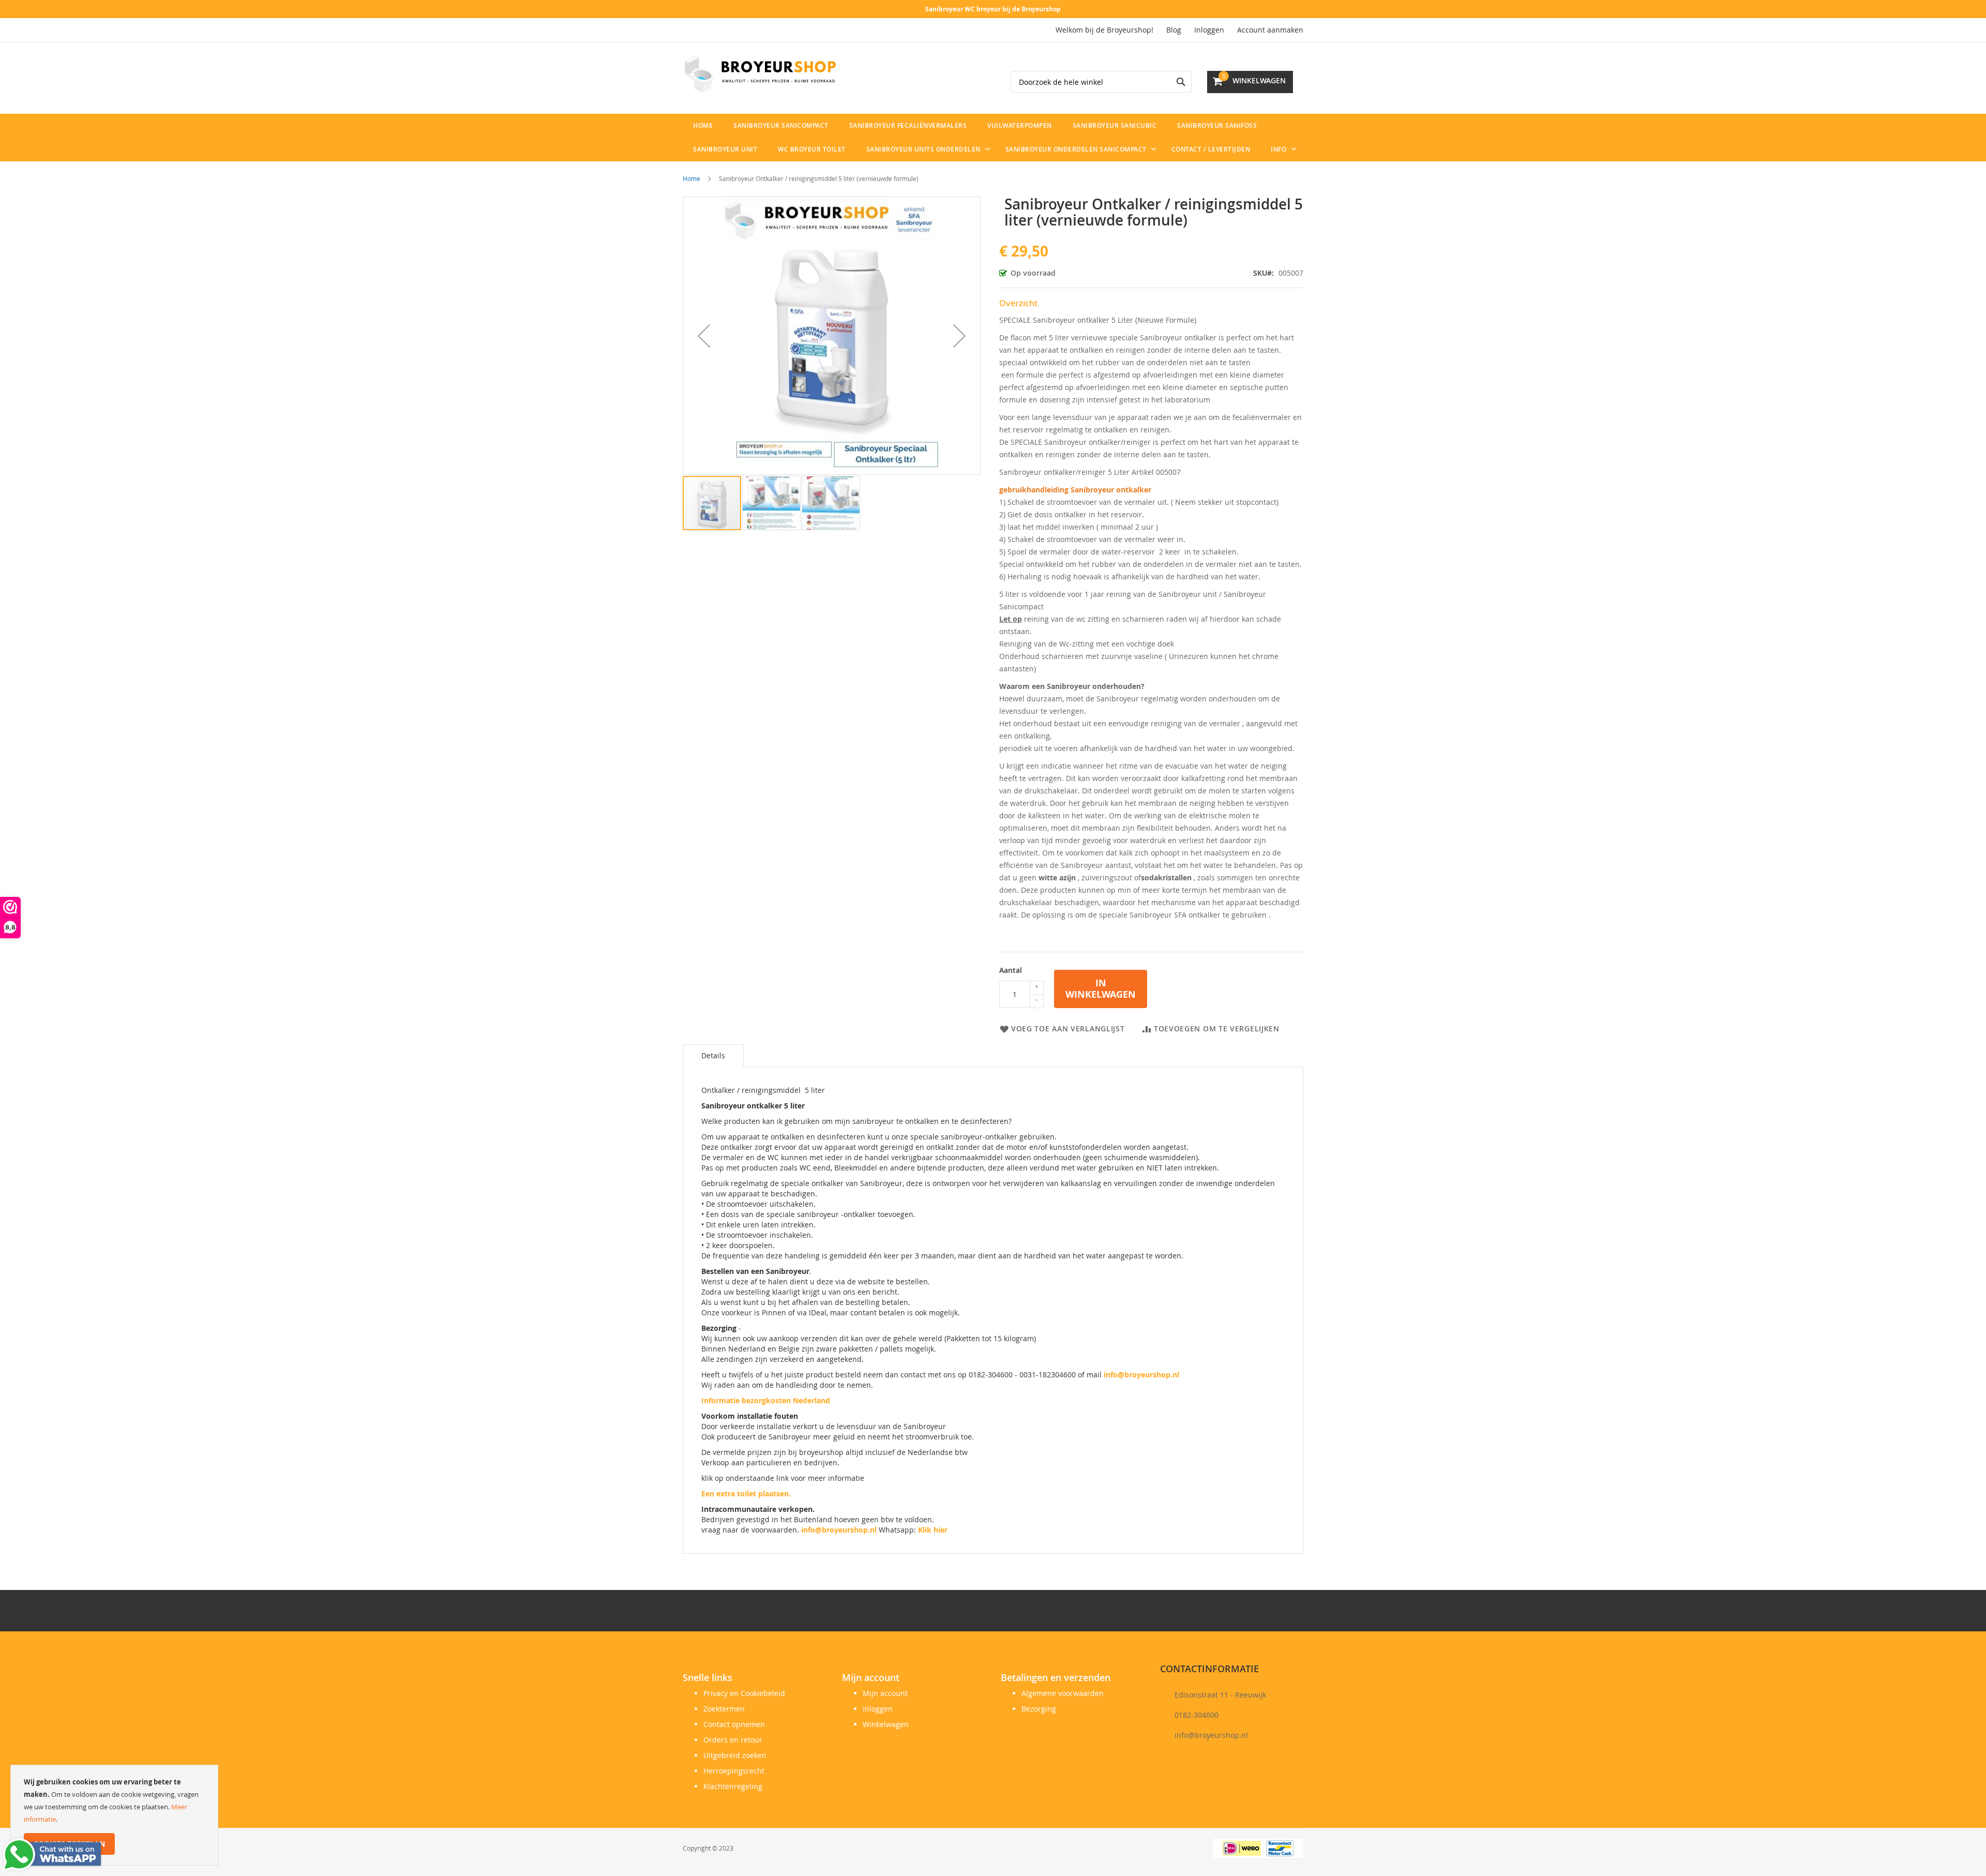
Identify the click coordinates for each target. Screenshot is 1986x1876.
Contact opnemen (734, 1724)
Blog (1174, 30)
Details (713, 1055)
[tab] (713, 1056)
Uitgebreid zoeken (735, 1755)
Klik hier (933, 1530)
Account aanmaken (1270, 30)
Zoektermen (724, 1709)
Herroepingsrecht (734, 1771)
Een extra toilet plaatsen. (746, 1494)
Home (691, 178)
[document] (114, 1815)
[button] (704, 336)
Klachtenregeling (733, 1786)
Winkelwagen (886, 1724)
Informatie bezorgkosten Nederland (766, 1400)
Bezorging (1039, 1709)
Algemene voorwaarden (1063, 1693)
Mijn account (885, 1693)
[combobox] (1101, 82)
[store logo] (760, 74)
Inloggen (1209, 30)
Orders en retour (733, 1740)
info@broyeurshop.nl (1141, 1375)
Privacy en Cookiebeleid (744, 1693)
